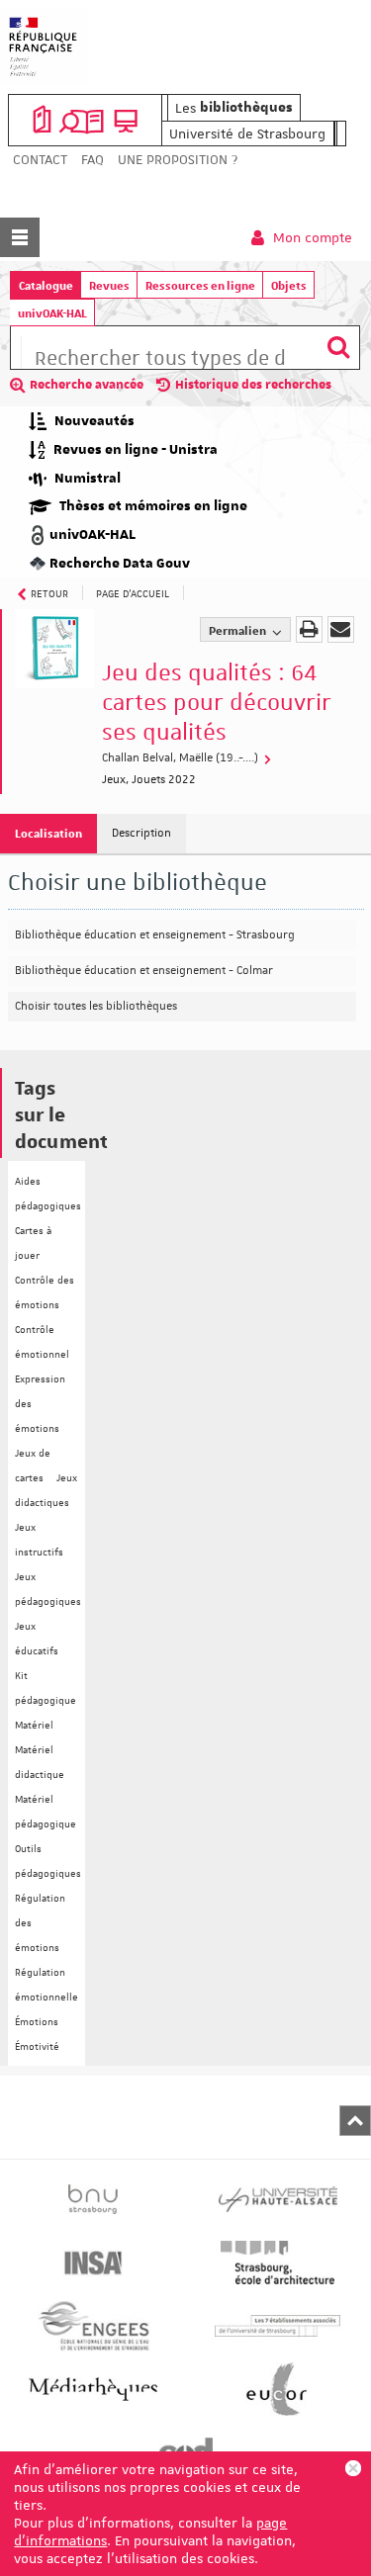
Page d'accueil (133, 593)
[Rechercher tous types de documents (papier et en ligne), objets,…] (338, 348)
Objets (289, 285)
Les (234, 108)
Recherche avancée (87, 385)
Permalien (238, 630)
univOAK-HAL (52, 313)
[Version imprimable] (309, 629)
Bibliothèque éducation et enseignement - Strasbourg (155, 935)
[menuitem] (40, 160)
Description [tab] (141, 833)
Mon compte (311, 237)
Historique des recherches (253, 385)
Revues (109, 285)
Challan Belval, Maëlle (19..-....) (182, 758)
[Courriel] (341, 629)
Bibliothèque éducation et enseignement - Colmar (144, 971)
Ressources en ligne (200, 285)
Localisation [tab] (48, 833)
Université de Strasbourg (247, 133)
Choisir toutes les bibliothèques (96, 1006)
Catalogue (46, 285)
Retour (49, 593)
